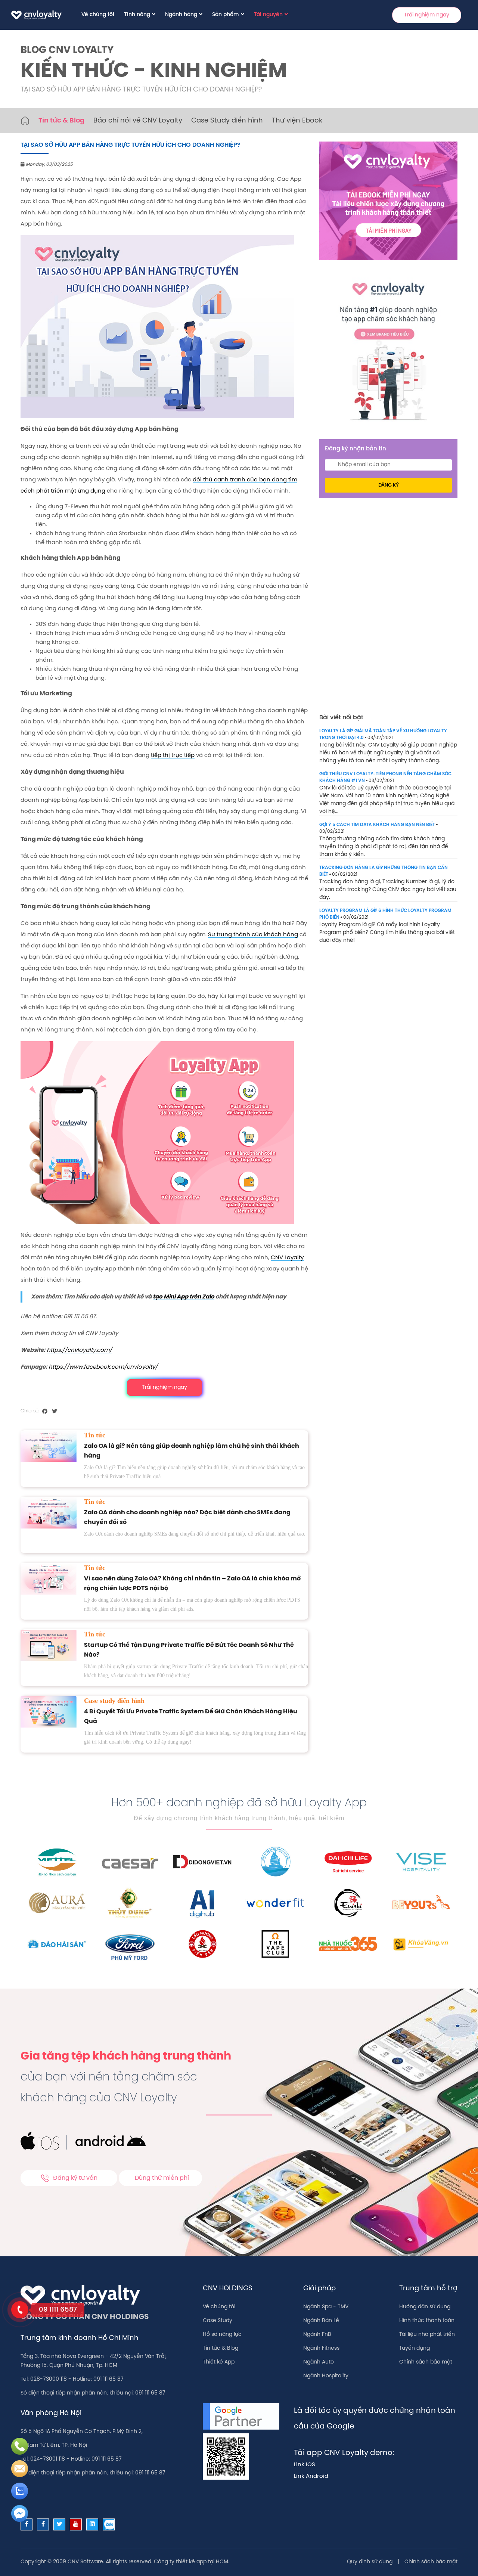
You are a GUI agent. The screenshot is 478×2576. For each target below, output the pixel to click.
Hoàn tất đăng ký (298, 227)
